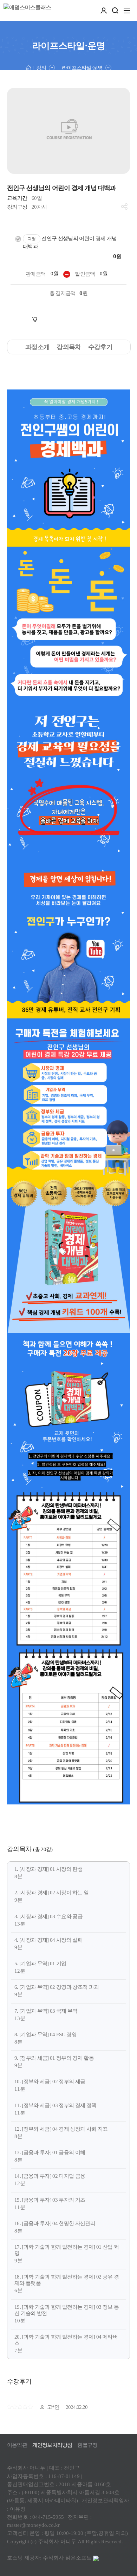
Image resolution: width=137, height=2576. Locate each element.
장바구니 (49, 320)
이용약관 (17, 2445)
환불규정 (87, 2445)
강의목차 (69, 347)
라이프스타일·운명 (82, 68)
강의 (41, 68)
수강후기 (100, 347)
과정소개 (37, 347)
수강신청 (95, 320)
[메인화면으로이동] (27, 11)
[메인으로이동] (28, 67)
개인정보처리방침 (52, 2445)
